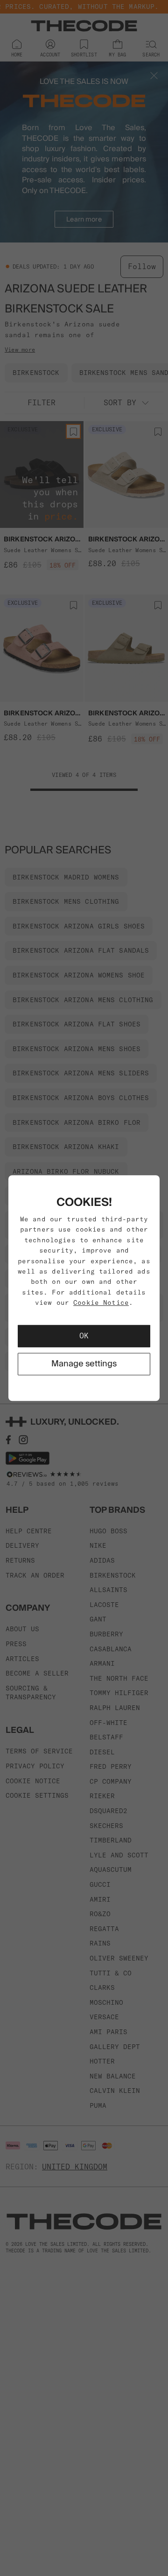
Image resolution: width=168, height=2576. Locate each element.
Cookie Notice (101, 1302)
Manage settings (84, 1364)
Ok (84, 1336)
